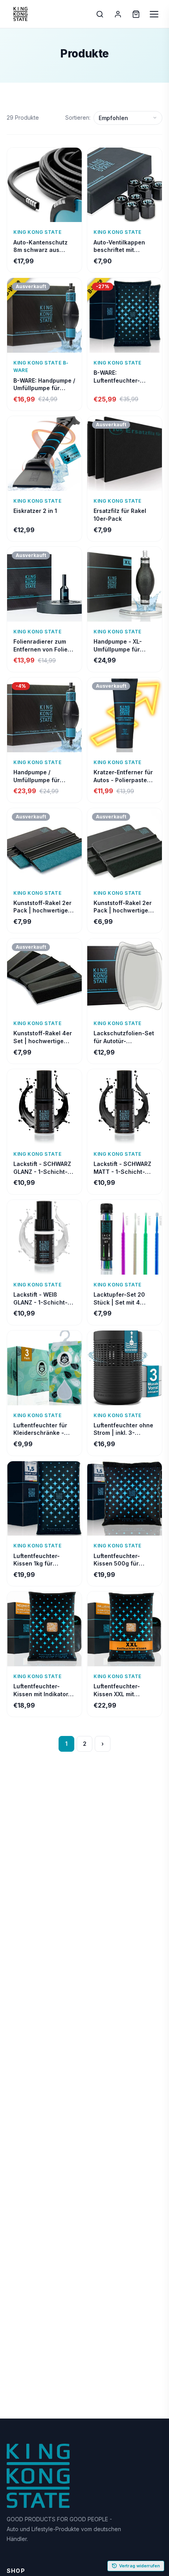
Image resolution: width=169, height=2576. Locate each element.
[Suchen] (100, 14)
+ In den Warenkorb (45, 214)
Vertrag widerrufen (140, 2566)
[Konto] (118, 14)
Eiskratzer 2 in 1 (35, 511)
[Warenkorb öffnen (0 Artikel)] (136, 14)
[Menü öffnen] (154, 14)
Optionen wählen (85, 2568)
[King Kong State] (20, 14)
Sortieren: (78, 118)
